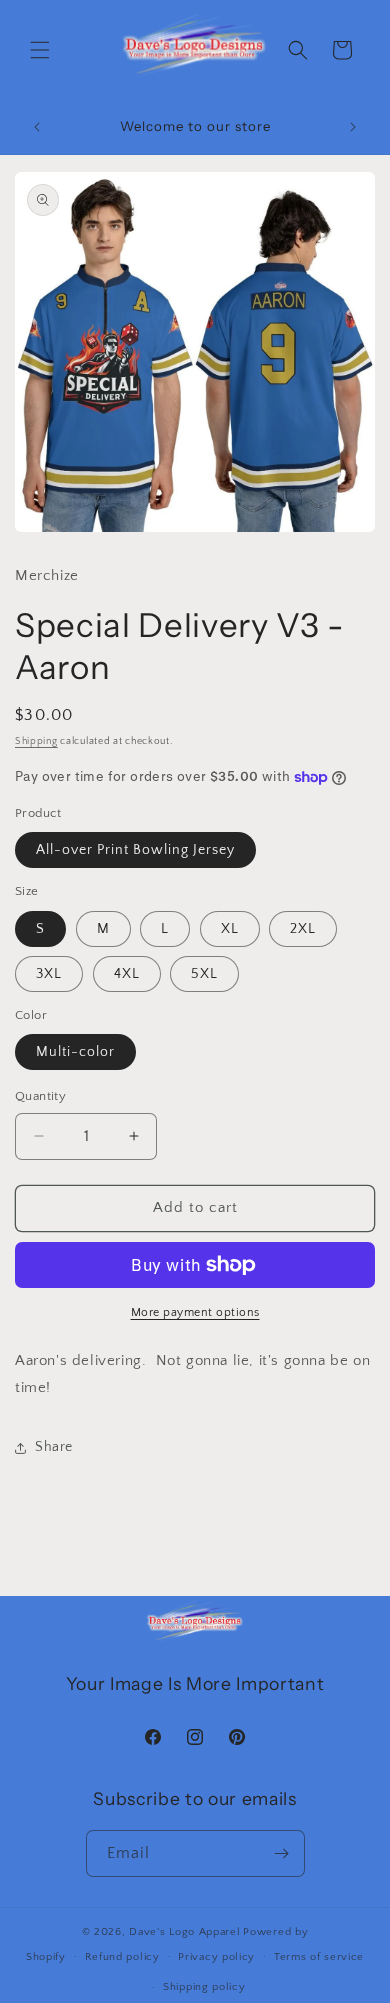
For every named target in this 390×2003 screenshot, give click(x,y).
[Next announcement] (353, 127)
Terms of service (319, 1957)
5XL (204, 974)
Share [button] (54, 1447)
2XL (303, 929)
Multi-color (75, 1052)
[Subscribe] (282, 1853)
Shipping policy (204, 1987)
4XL (127, 974)
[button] (40, 50)
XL (230, 929)
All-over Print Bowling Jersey (135, 850)
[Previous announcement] (37, 127)
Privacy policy (216, 1957)
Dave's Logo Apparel (184, 1932)
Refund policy (122, 1957)
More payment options (195, 1312)
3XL (49, 974)
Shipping (36, 741)
